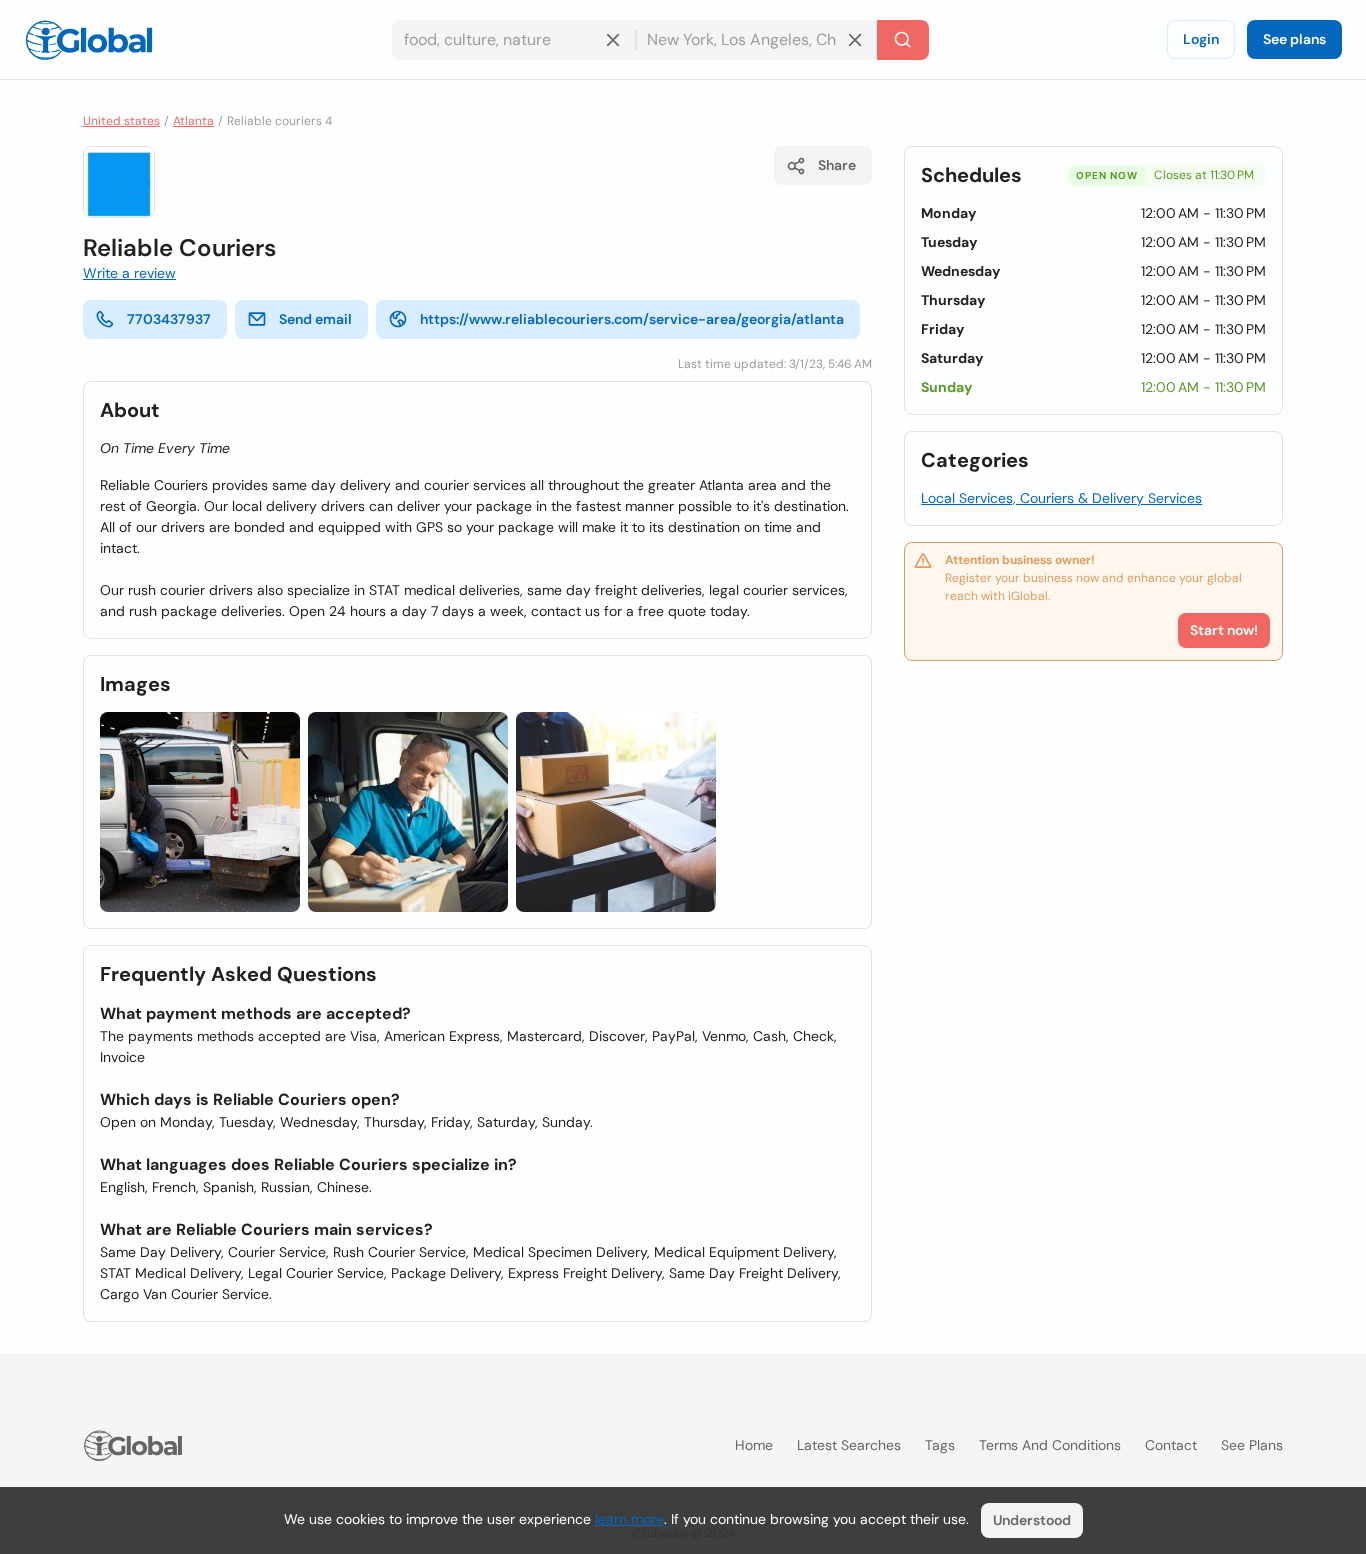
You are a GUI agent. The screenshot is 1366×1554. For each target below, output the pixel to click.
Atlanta (193, 121)
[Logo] (89, 40)
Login (1201, 39)
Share (837, 165)
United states (121, 121)
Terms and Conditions (1050, 1445)
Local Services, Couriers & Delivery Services (1061, 498)
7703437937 (169, 319)
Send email (315, 319)
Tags (940, 1445)
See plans (1294, 39)
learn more (629, 1519)
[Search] (903, 40)
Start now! (1224, 630)
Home (754, 1445)
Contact (1171, 1445)
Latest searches (849, 1445)
